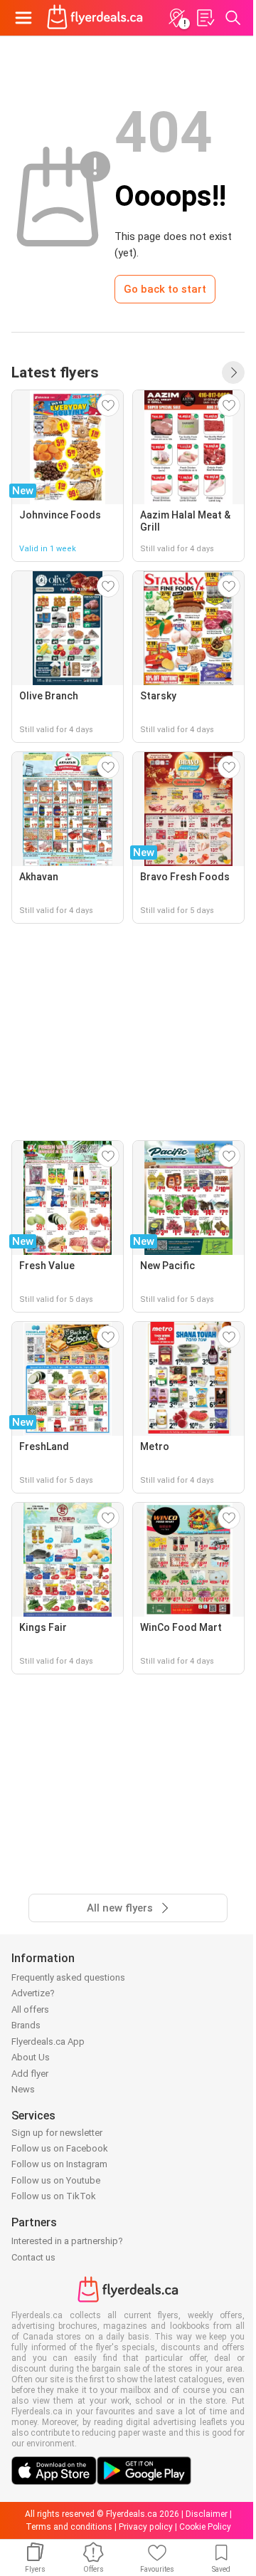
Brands (26, 2025)
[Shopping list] (205, 18)
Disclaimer (207, 2514)
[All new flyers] (233, 372)
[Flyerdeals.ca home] (95, 18)
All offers (30, 2009)
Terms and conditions (69, 2527)
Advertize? (33, 1993)
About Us (31, 2057)
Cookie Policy (205, 2527)
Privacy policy (146, 2527)
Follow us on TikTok (54, 2196)
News (23, 2089)
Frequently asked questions (68, 1977)
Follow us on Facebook (60, 2148)
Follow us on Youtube (56, 2180)
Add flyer (30, 2074)
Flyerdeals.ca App (48, 2041)
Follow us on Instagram (59, 2164)
